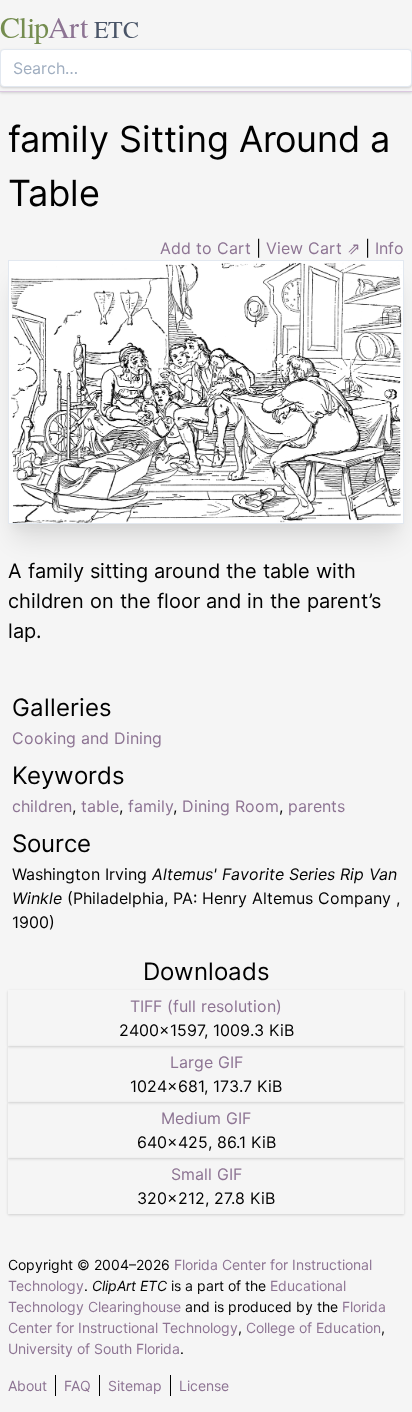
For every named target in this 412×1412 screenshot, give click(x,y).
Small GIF (206, 1174)
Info (389, 248)
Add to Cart (205, 248)
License (204, 1385)
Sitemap (135, 1385)
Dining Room (230, 806)
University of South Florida (94, 1348)
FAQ (77, 1385)
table (100, 806)
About (27, 1385)
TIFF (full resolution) (206, 1006)
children (42, 806)
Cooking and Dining (87, 738)
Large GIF (206, 1062)
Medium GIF (206, 1118)
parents (316, 806)
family (150, 806)
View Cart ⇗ (313, 248)
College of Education (313, 1327)
